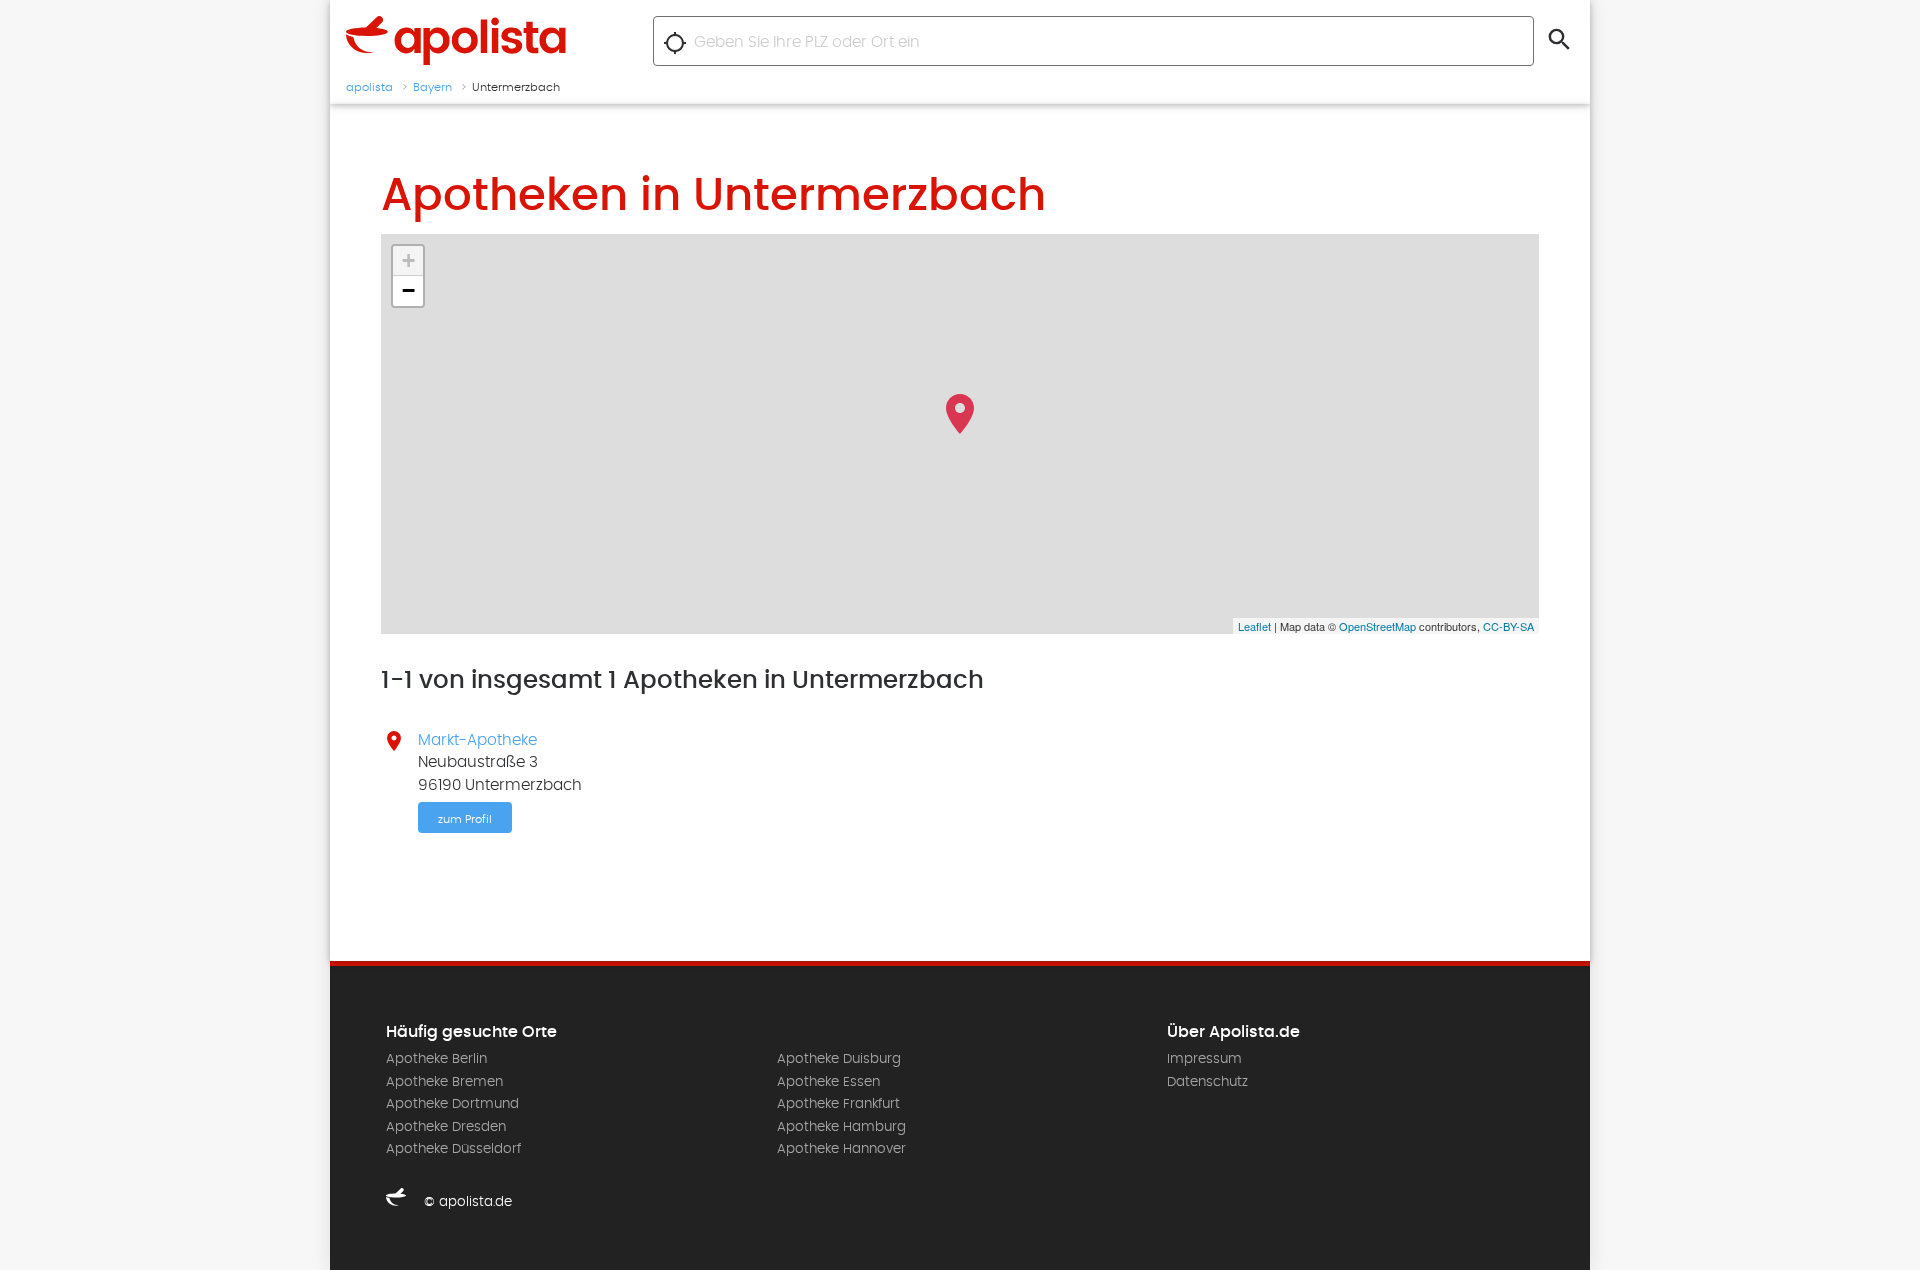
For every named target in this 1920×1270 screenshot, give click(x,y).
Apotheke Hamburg (841, 1127)
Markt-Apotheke (477, 740)
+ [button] (408, 260)
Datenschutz (1207, 1082)
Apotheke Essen (828, 1082)
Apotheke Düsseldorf (453, 1149)
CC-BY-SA (1508, 626)
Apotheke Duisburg (839, 1059)
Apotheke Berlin (436, 1059)
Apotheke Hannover (841, 1149)
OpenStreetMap (1377, 626)
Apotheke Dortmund (452, 1104)
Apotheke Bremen (444, 1082)
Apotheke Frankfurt (838, 1104)
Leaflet (1254, 626)
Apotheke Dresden (446, 1127)
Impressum (1204, 1059)
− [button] (408, 290)
